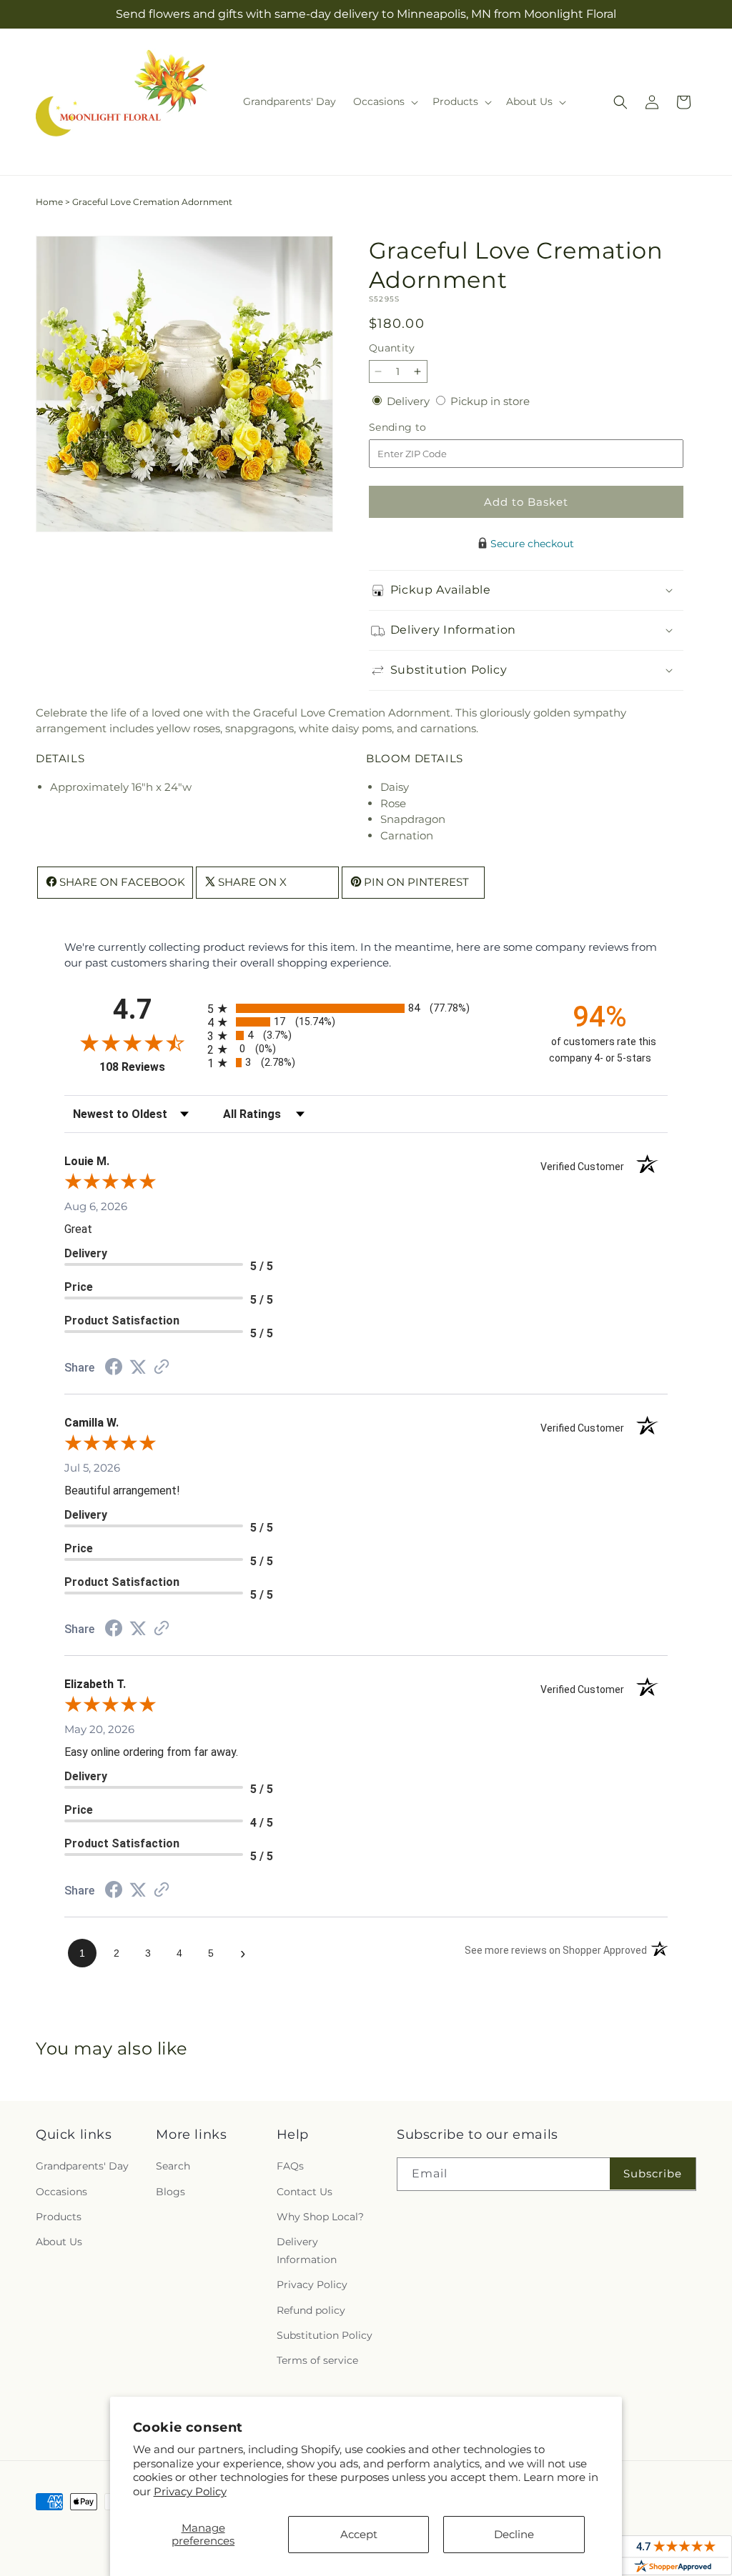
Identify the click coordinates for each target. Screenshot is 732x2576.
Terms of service (317, 2360)
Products (59, 2217)
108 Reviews (150, 1067)
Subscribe (653, 2173)
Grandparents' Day (82, 2166)
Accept (359, 2534)
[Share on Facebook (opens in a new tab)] (114, 1368)
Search (173, 2166)
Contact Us (305, 2192)
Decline (514, 2534)
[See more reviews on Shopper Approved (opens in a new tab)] (162, 1368)
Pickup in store (490, 401)
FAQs (290, 2166)
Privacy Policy (190, 2491)
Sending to (419, 428)
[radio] (366, 1008)
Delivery (410, 401)
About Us (59, 2242)
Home (49, 202)
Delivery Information (307, 2251)
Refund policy (311, 2310)
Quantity (392, 348)
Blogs (170, 2192)
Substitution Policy (325, 2335)
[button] (384, 101)
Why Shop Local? (320, 2217)
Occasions (61, 2192)
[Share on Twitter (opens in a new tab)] (138, 1367)
